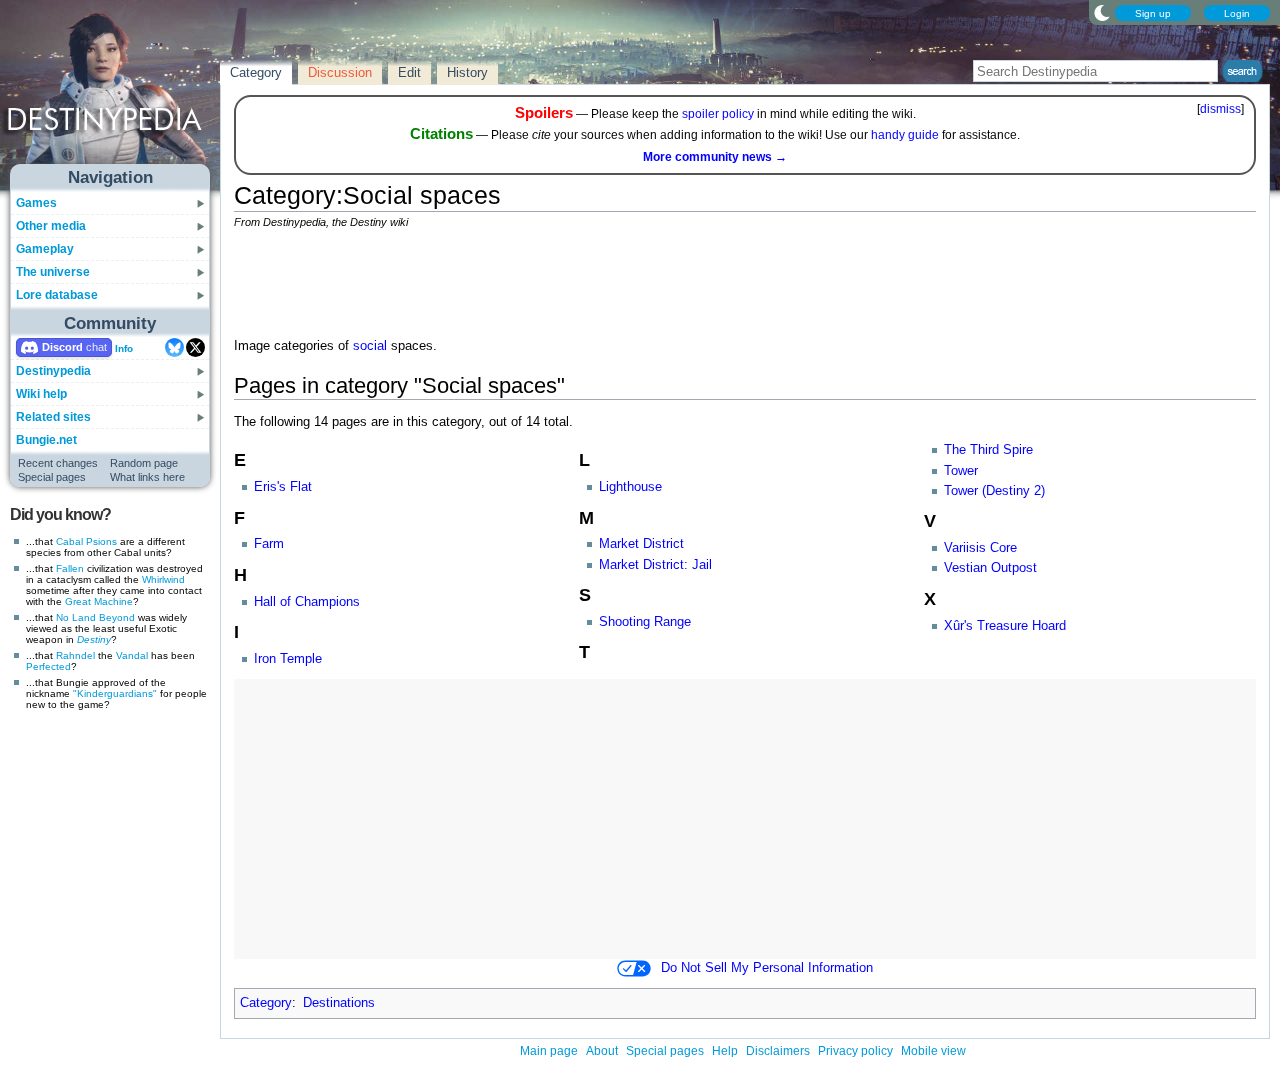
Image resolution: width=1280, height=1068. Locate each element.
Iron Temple (288, 659)
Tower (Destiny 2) (994, 491)
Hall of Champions (307, 602)
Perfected (48, 666)
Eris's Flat (283, 487)
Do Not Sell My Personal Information (767, 968)
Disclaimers (778, 1051)
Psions (101, 541)
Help (725, 1051)
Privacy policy (855, 1051)
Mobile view (933, 1051)
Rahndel (75, 655)
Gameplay (45, 249)
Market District (641, 544)
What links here (147, 477)
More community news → (715, 157)
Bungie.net (46, 440)
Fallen (70, 568)
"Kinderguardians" (115, 693)
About (602, 1051)
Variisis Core (980, 548)
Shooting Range (645, 622)
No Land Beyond (95, 617)
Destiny (94, 639)
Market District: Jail (655, 565)
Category (266, 1003)
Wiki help (41, 394)
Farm (269, 544)
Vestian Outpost (990, 568)
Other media (51, 226)
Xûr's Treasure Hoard (1005, 626)
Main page (549, 1051)
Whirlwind (163, 579)
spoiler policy (718, 114)
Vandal (132, 655)
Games (36, 203)
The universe (53, 272)
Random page (144, 463)
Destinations (339, 1003)
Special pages (52, 477)
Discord (62, 347)
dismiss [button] (1220, 109)
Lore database (57, 295)
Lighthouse (630, 487)
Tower (961, 471)
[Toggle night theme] (1102, 12)
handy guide (905, 135)
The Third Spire (988, 450)
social (370, 346)
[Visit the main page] (111, 92)
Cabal (69, 541)
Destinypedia (53, 371)
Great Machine (99, 601)
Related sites (53, 417)
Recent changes (58, 463)
